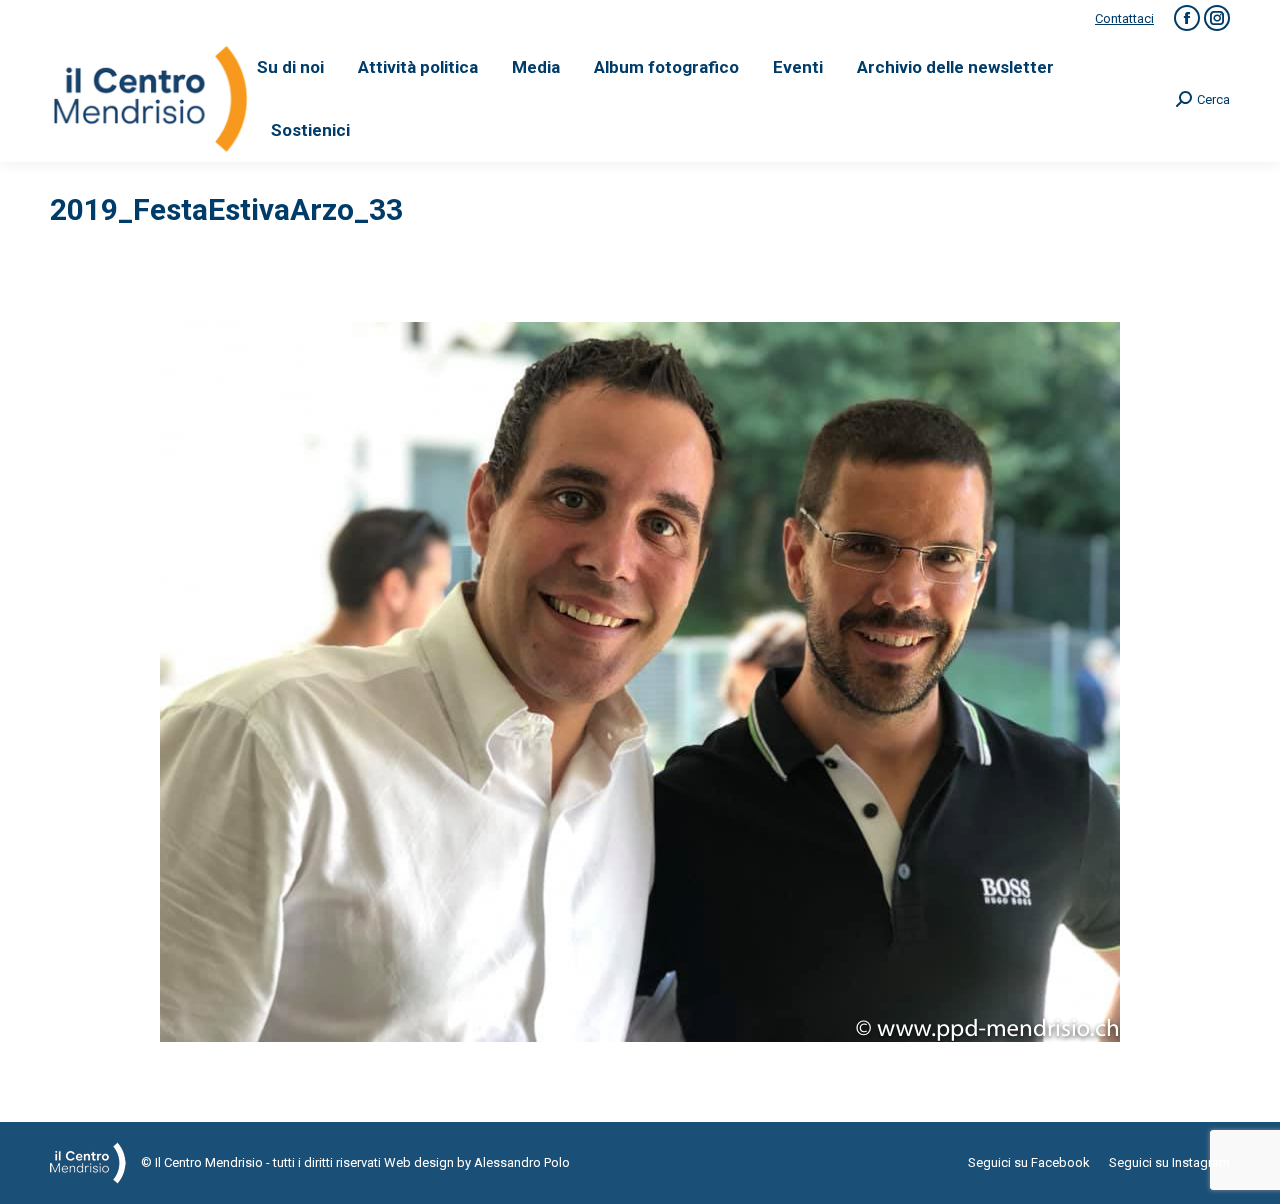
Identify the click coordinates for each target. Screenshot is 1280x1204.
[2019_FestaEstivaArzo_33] (640, 682)
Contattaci (1124, 18)
